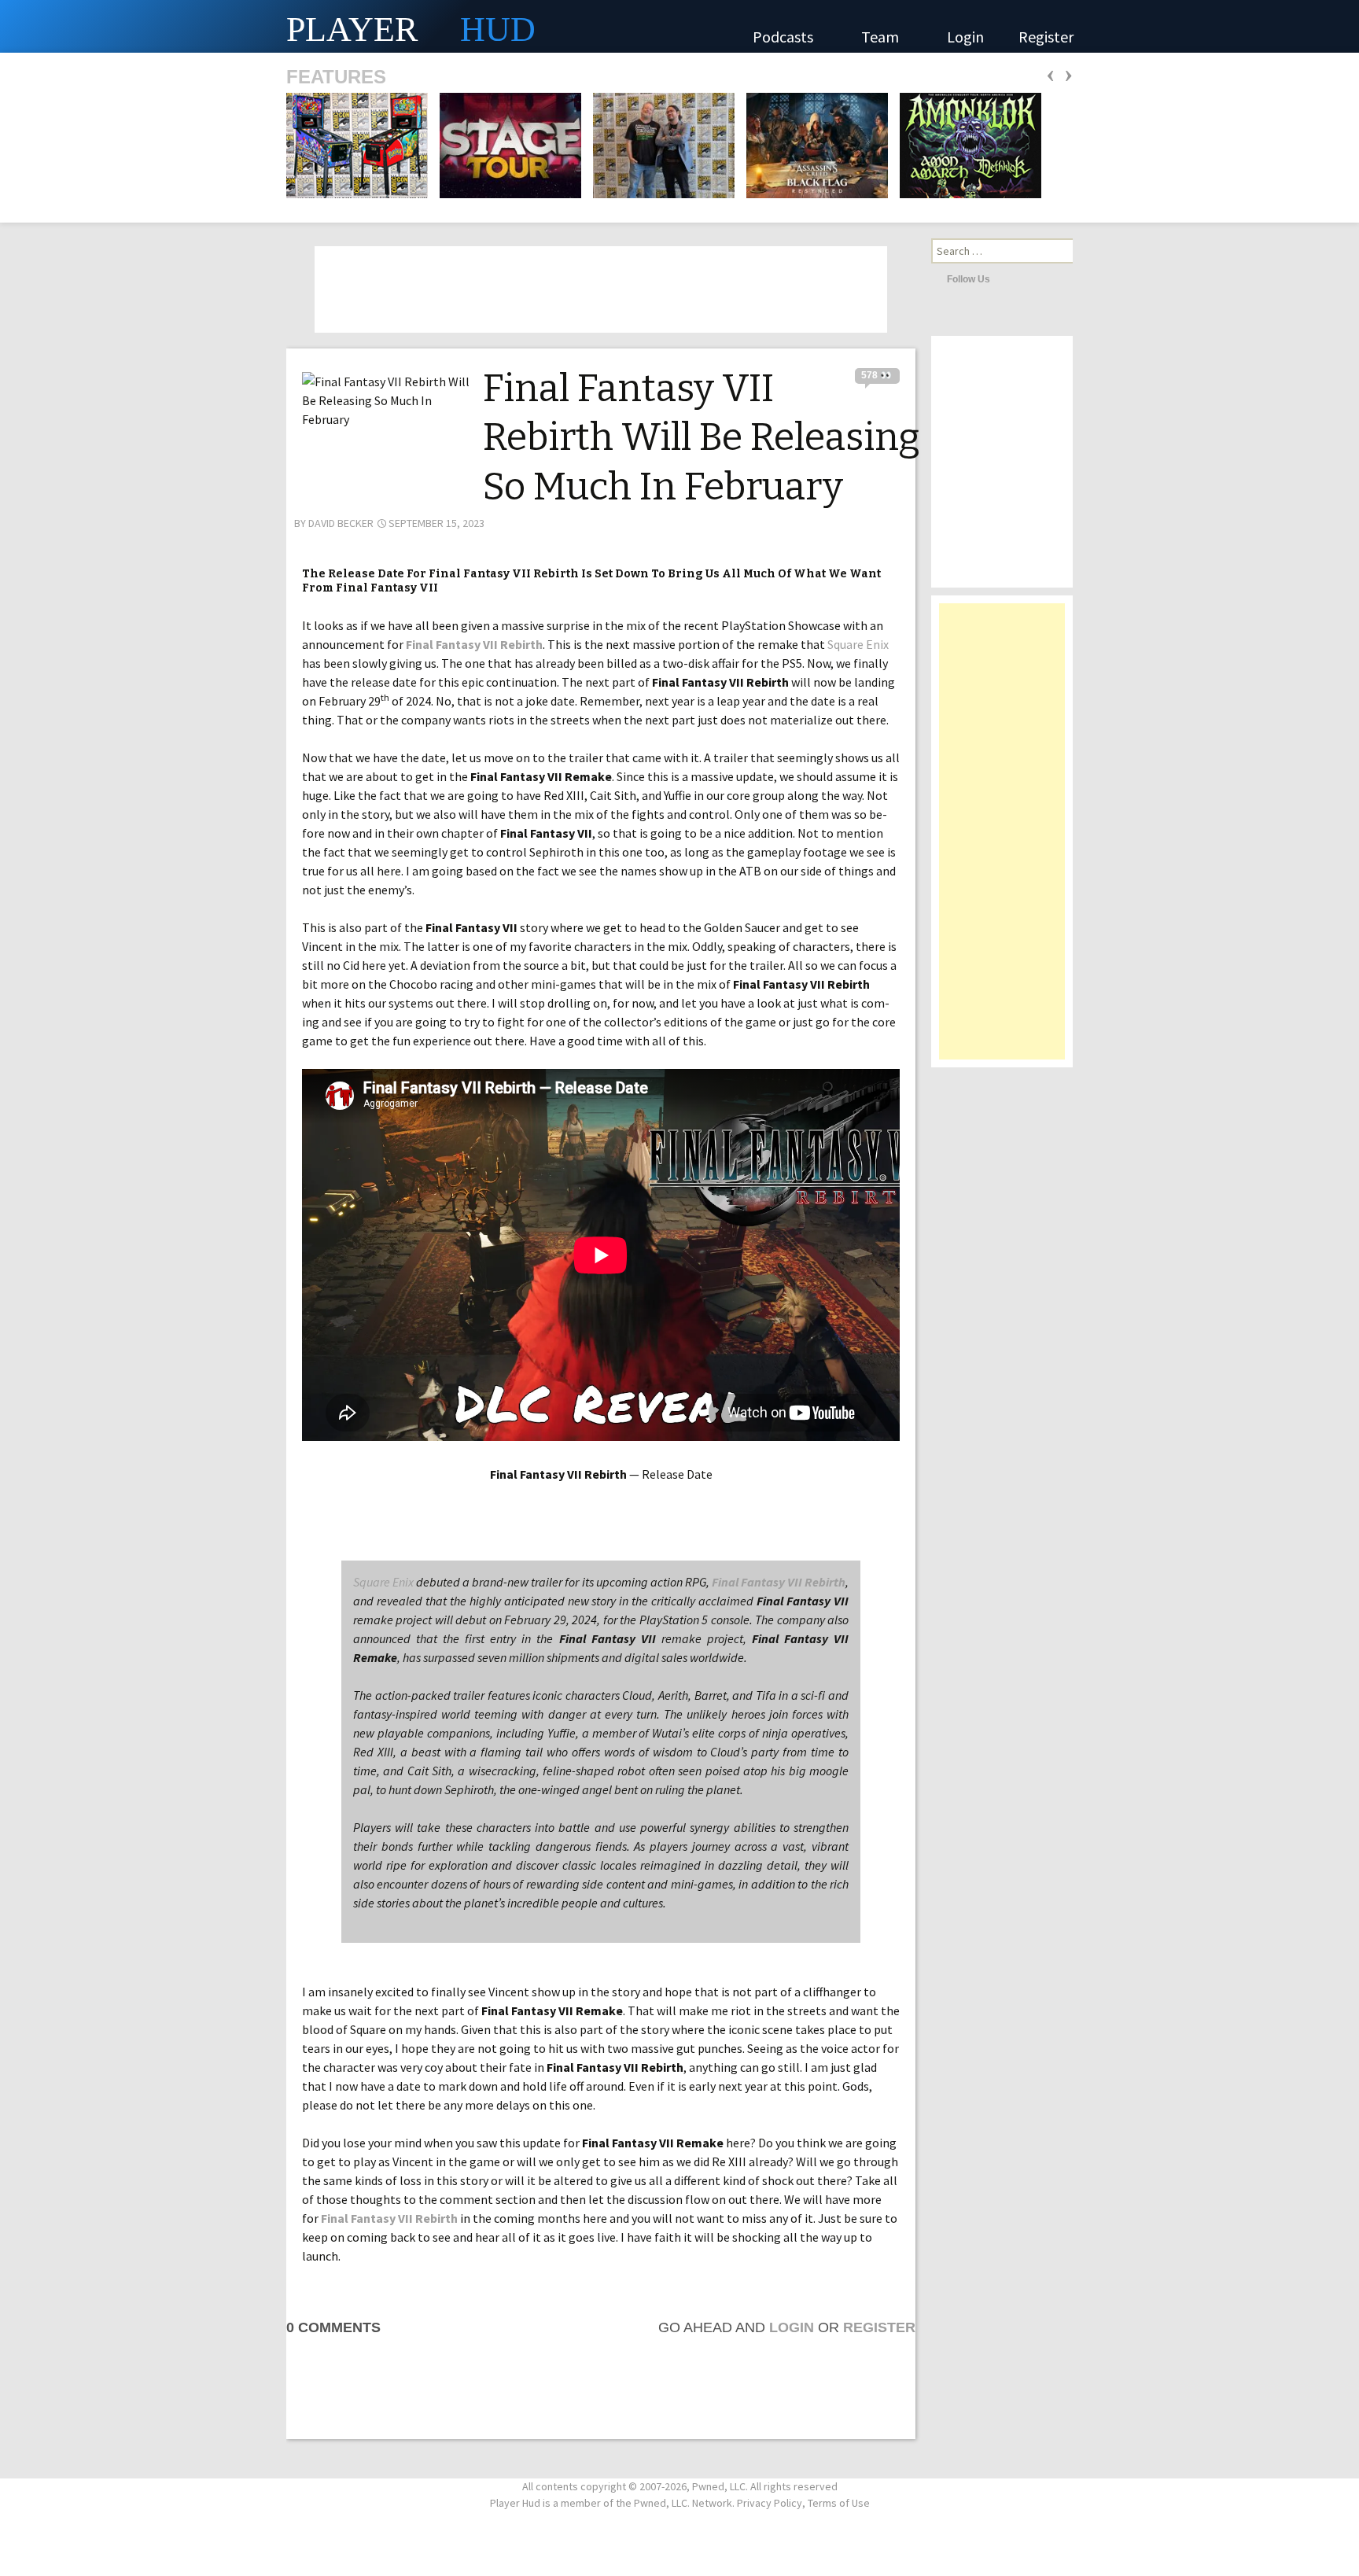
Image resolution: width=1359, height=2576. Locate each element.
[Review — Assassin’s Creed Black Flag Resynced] (812, 144)
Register (1046, 37)
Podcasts (784, 37)
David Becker (341, 523)
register (879, 2327)
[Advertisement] (1002, 839)
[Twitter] (1006, 278)
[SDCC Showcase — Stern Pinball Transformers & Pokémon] (357, 144)
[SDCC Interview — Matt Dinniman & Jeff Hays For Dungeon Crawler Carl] (659, 144)
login (792, 2327)
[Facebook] (1027, 278)
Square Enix (858, 644)
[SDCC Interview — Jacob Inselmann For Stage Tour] (506, 144)
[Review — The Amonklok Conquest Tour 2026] (966, 144)
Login (965, 37)
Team (882, 37)
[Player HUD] (236, 26)
